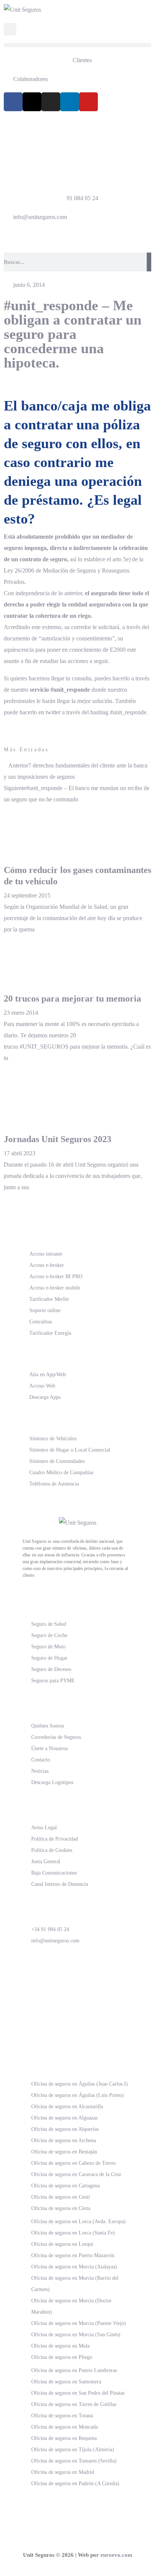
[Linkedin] (70, 102)
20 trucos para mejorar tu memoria (72, 999)
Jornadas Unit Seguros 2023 (58, 1139)
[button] (77, 45)
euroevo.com (116, 2555)
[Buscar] (149, 262)
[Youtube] (88, 102)
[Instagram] (51, 102)
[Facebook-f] (13, 102)
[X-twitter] (32, 102)
